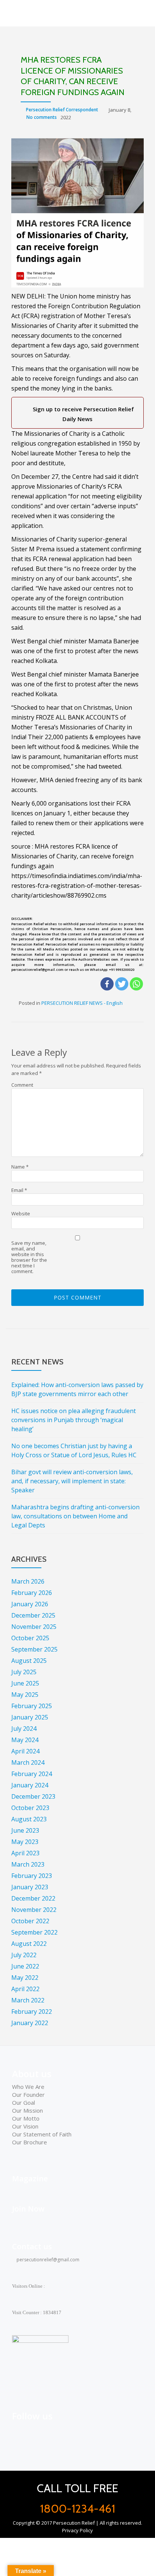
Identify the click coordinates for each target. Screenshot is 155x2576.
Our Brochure (30, 2142)
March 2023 (28, 1864)
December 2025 (33, 1615)
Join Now (28, 2209)
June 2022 (25, 1966)
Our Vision (25, 2126)
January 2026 (30, 1604)
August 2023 (29, 1819)
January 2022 (30, 2023)
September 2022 (34, 1932)
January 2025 (30, 1717)
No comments (42, 117)
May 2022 (25, 1978)
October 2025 (30, 1638)
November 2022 (34, 1910)
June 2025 (25, 1683)
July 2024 (24, 1729)
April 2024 (25, 1751)
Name (20, 1167)
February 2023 (32, 1876)
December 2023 (33, 1796)
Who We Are (28, 2087)
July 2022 (24, 1955)
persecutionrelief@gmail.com (47, 2260)
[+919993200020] (52, 2432)
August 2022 (29, 1944)
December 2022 (33, 1898)
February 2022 (32, 2012)
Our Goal (24, 2102)
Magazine (30, 2178)
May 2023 (25, 1842)
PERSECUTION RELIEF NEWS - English (82, 1003)
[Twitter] (122, 984)
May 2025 (25, 1695)
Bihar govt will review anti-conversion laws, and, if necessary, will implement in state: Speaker (72, 1481)
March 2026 (28, 1581)
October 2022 (30, 1921)
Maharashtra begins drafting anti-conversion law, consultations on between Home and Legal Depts (75, 1516)
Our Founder (28, 2095)
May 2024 (25, 1740)
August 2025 (29, 1661)
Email (19, 1190)
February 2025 (32, 1706)
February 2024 (32, 1774)
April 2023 (25, 1853)
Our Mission (27, 2110)
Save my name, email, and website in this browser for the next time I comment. (29, 1257)
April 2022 (25, 1989)
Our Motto (26, 2118)
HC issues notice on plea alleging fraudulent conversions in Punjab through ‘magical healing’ (74, 1420)
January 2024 (30, 1785)
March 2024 (28, 1762)
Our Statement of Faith (42, 2134)
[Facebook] (107, 984)
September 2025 (34, 1649)
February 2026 (32, 1593)
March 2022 (28, 2000)
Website (21, 1214)
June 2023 (25, 1830)
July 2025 (24, 1672)
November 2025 (34, 1627)
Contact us (32, 2246)
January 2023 (30, 1887)
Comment (22, 1085)
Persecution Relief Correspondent (62, 110)
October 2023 (30, 1808)
